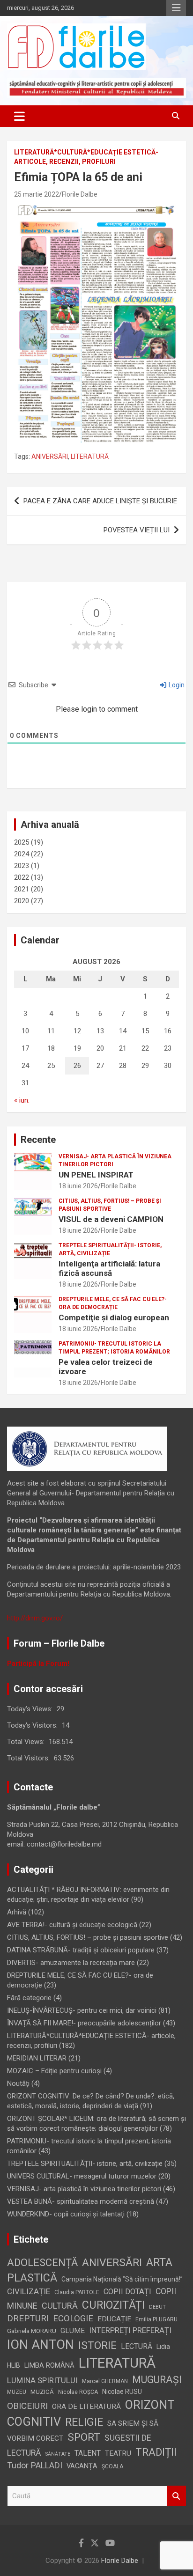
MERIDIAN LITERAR (37, 2058)
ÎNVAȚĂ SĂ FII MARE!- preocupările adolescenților (84, 2023)
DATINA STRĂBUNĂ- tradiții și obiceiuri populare (81, 1950)
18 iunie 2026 (78, 1186)
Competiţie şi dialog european (114, 1317)
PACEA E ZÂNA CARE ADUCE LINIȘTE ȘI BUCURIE (100, 501)
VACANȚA (82, 2466)
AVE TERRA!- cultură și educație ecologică (72, 1925)
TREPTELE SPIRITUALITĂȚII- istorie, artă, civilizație (110, 1249)
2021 (22, 889)
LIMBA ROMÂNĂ (49, 2365)
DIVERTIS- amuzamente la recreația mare (71, 1963)
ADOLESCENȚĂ (42, 2263)
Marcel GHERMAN (105, 2381)
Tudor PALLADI (35, 2465)
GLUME (73, 2331)
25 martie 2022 (37, 194)
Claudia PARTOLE (77, 2292)
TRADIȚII (156, 2452)
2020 (22, 901)
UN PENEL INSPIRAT (96, 1175)
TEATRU (118, 2453)
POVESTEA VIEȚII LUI (137, 530)
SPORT (84, 2437)
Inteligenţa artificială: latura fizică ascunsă (109, 1268)
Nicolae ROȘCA (78, 2392)
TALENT (88, 2453)
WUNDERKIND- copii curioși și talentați (66, 2214)
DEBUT (157, 2307)
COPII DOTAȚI (127, 2292)
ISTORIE (97, 2345)
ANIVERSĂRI (50, 456)
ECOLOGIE (73, 2318)
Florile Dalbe (80, 194)
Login (176, 685)
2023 (22, 866)
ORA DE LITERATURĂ (86, 2407)
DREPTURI (28, 2318)
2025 (22, 842)
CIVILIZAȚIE (29, 2291)
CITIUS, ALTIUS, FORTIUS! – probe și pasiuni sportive (110, 1205)
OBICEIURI (27, 2406)
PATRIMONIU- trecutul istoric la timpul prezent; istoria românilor (114, 1348)
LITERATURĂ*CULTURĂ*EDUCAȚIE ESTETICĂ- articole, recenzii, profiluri (86, 157)
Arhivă (17, 1912)
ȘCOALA (112, 2466)
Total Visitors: (29, 1758)
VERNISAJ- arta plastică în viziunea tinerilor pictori (115, 1160)
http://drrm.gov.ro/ (35, 1618)
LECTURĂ (137, 2346)
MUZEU (17, 2392)
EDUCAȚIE (114, 2319)
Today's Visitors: (33, 1725)
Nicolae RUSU (122, 2392)
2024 (22, 854)
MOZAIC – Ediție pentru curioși (54, 2071)
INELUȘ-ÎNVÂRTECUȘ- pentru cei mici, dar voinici (82, 2010)
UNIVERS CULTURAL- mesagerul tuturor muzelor (82, 2176)
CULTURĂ (60, 2306)
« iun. (22, 1100)
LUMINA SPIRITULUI (42, 2380)
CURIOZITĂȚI (113, 2305)
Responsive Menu (176, 8)
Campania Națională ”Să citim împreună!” (122, 2279)
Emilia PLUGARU (156, 2319)
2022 (22, 877)
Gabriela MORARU (32, 2331)
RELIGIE (84, 2422)
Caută (177, 2496)
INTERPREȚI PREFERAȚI (130, 2330)
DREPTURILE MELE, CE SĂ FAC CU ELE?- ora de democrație (113, 1303)
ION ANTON (41, 2345)
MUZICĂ (42, 2392)
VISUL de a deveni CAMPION (111, 1219)
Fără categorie (29, 1998)
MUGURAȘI (157, 2380)
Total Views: (27, 1742)
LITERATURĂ (90, 456)
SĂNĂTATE (58, 2454)
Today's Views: (31, 1709)
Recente (38, 1140)
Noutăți (18, 2083)
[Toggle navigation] (19, 116)
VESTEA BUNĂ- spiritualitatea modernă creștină (81, 2201)
